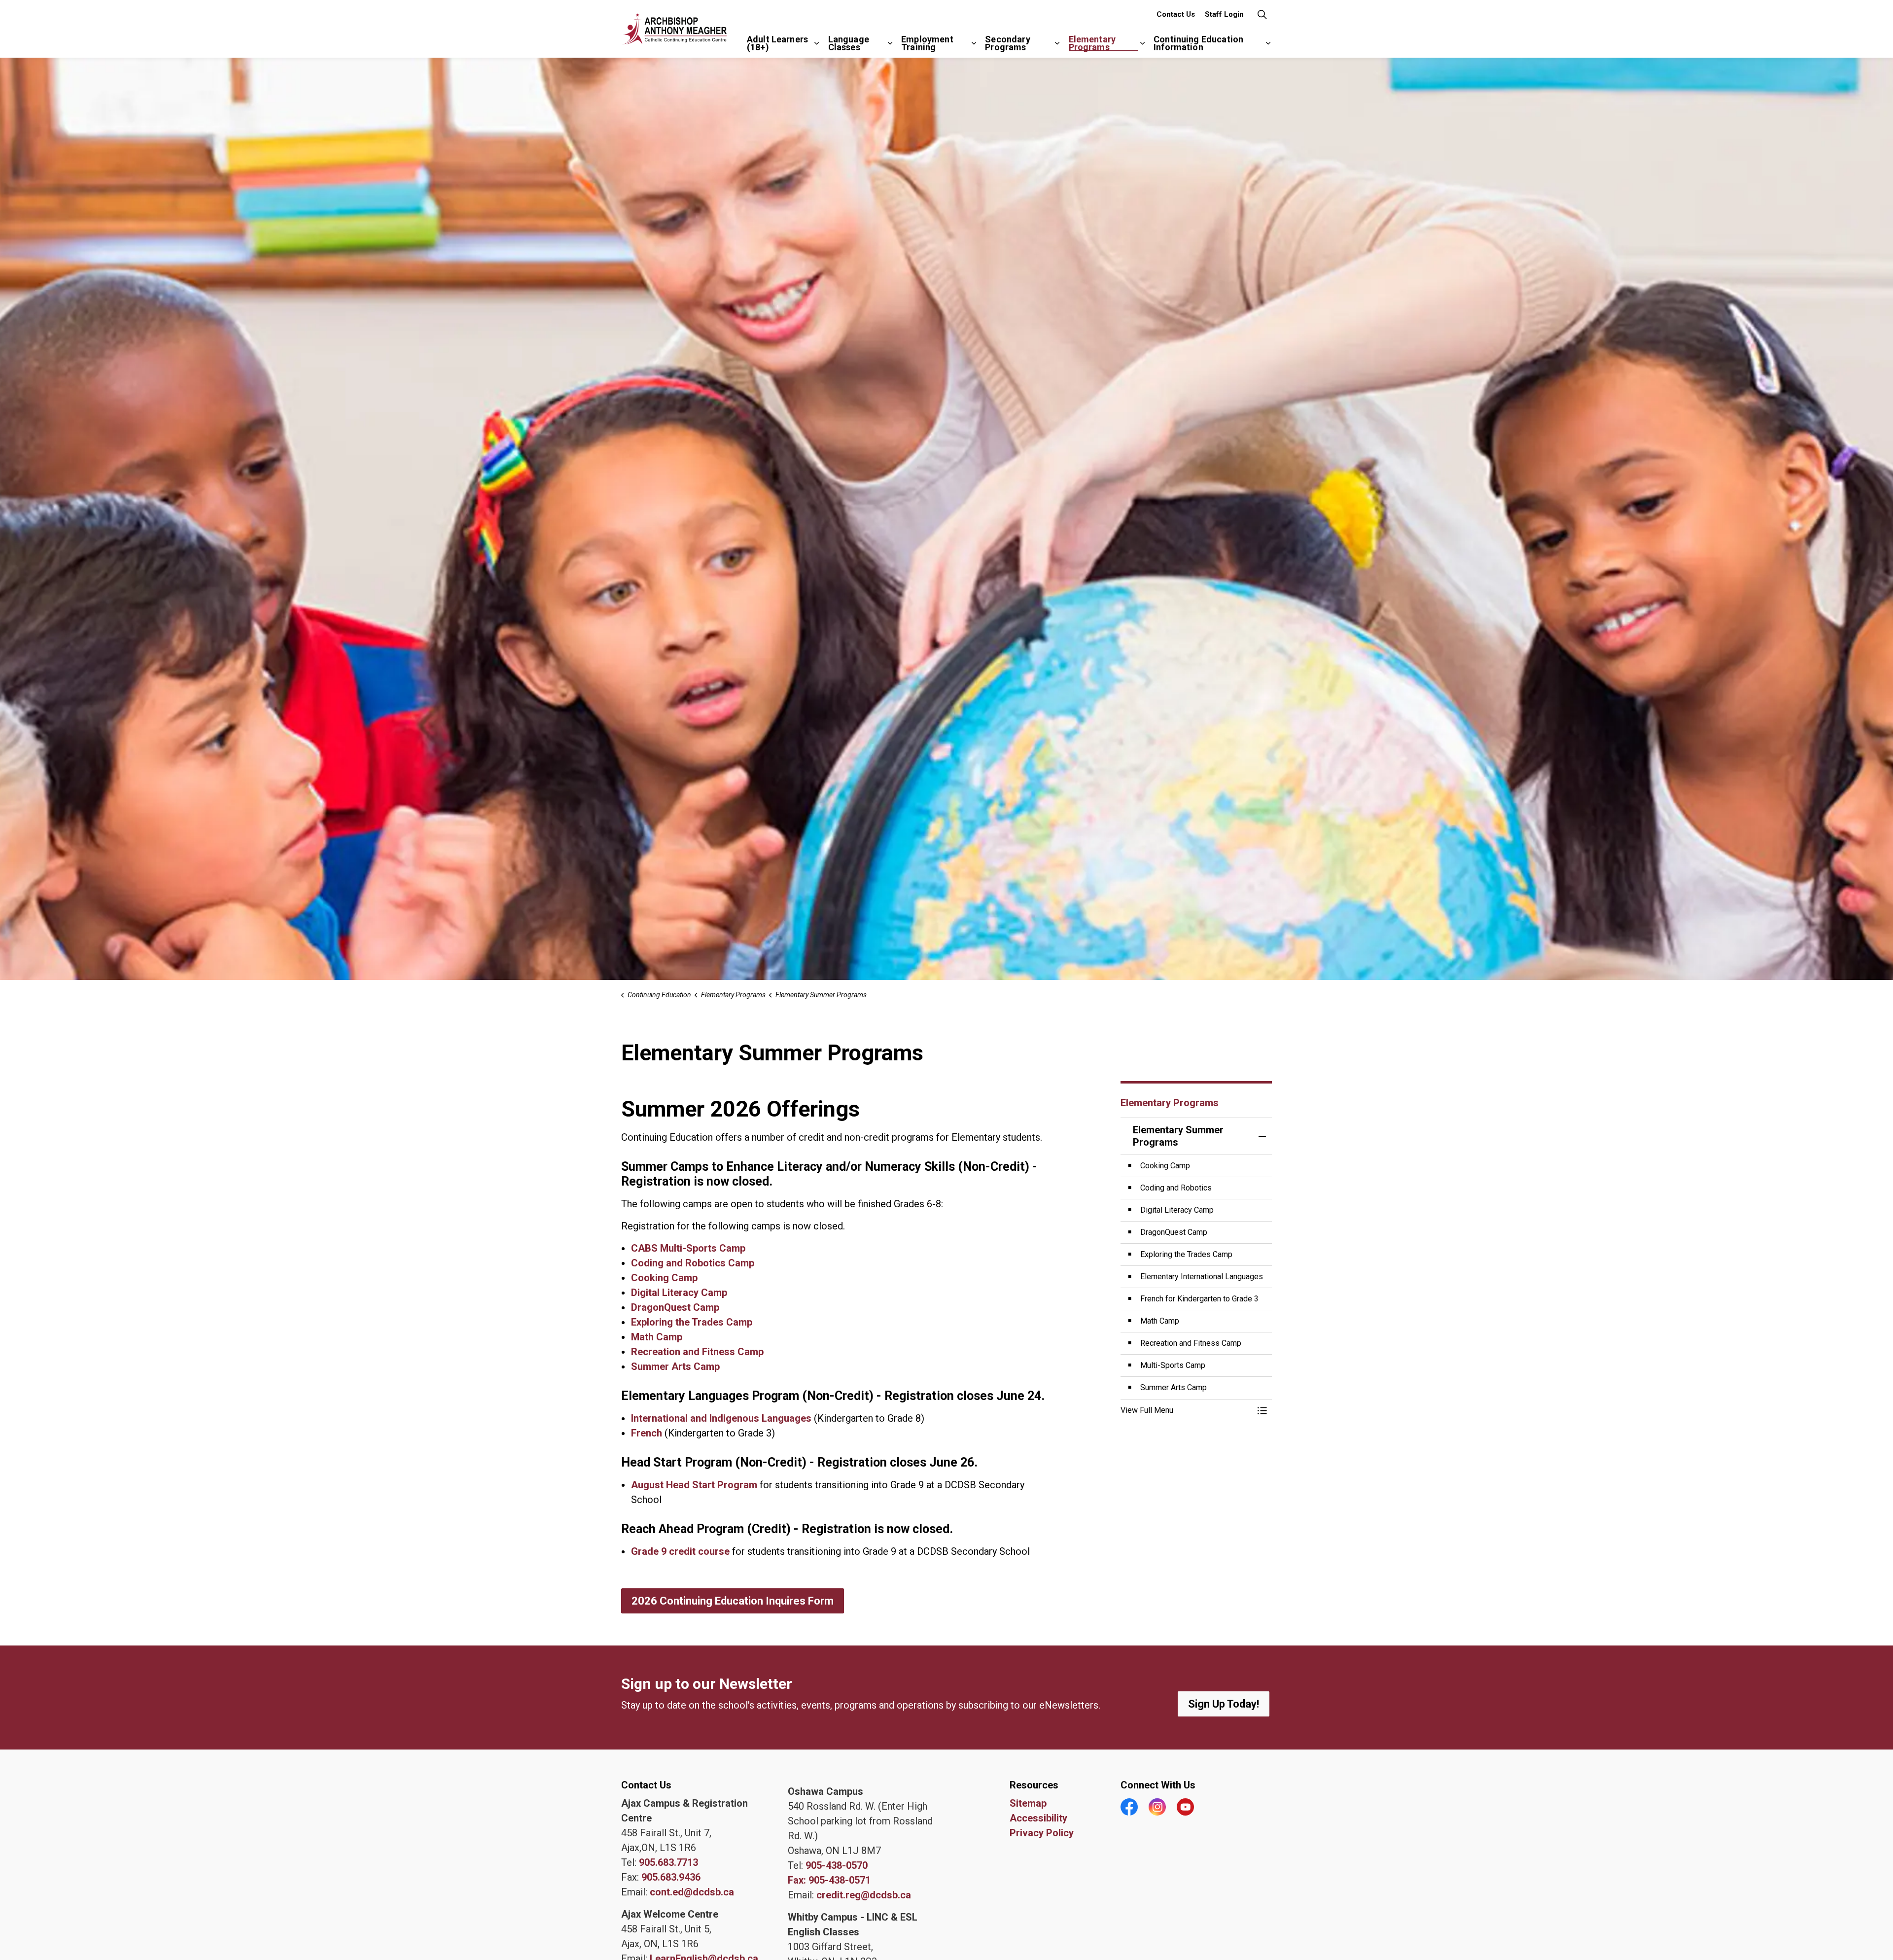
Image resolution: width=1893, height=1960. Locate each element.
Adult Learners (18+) (777, 43)
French (647, 1433)
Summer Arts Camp (677, 1366)
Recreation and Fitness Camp (697, 1352)
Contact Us (1176, 14)
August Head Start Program (694, 1485)
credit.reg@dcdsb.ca (864, 1895)
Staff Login (1224, 14)
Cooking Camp (664, 1278)
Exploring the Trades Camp (693, 1322)
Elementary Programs (1092, 43)
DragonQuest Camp (676, 1307)
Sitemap (1028, 1803)
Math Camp (657, 1337)
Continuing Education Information (1198, 43)
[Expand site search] (1262, 15)
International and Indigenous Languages (721, 1418)
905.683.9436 (671, 1877)
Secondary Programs (1007, 43)
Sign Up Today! (1224, 1704)
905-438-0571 (840, 1880)
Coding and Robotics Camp (693, 1263)
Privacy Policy (1042, 1833)
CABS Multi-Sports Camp (688, 1248)
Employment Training (927, 43)
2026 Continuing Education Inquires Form (733, 1601)
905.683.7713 (668, 1862)
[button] (1187, 1410)
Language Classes (849, 43)
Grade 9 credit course (680, 1551)
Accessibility (1038, 1818)
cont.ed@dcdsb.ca (692, 1892)
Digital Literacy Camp (679, 1293)
